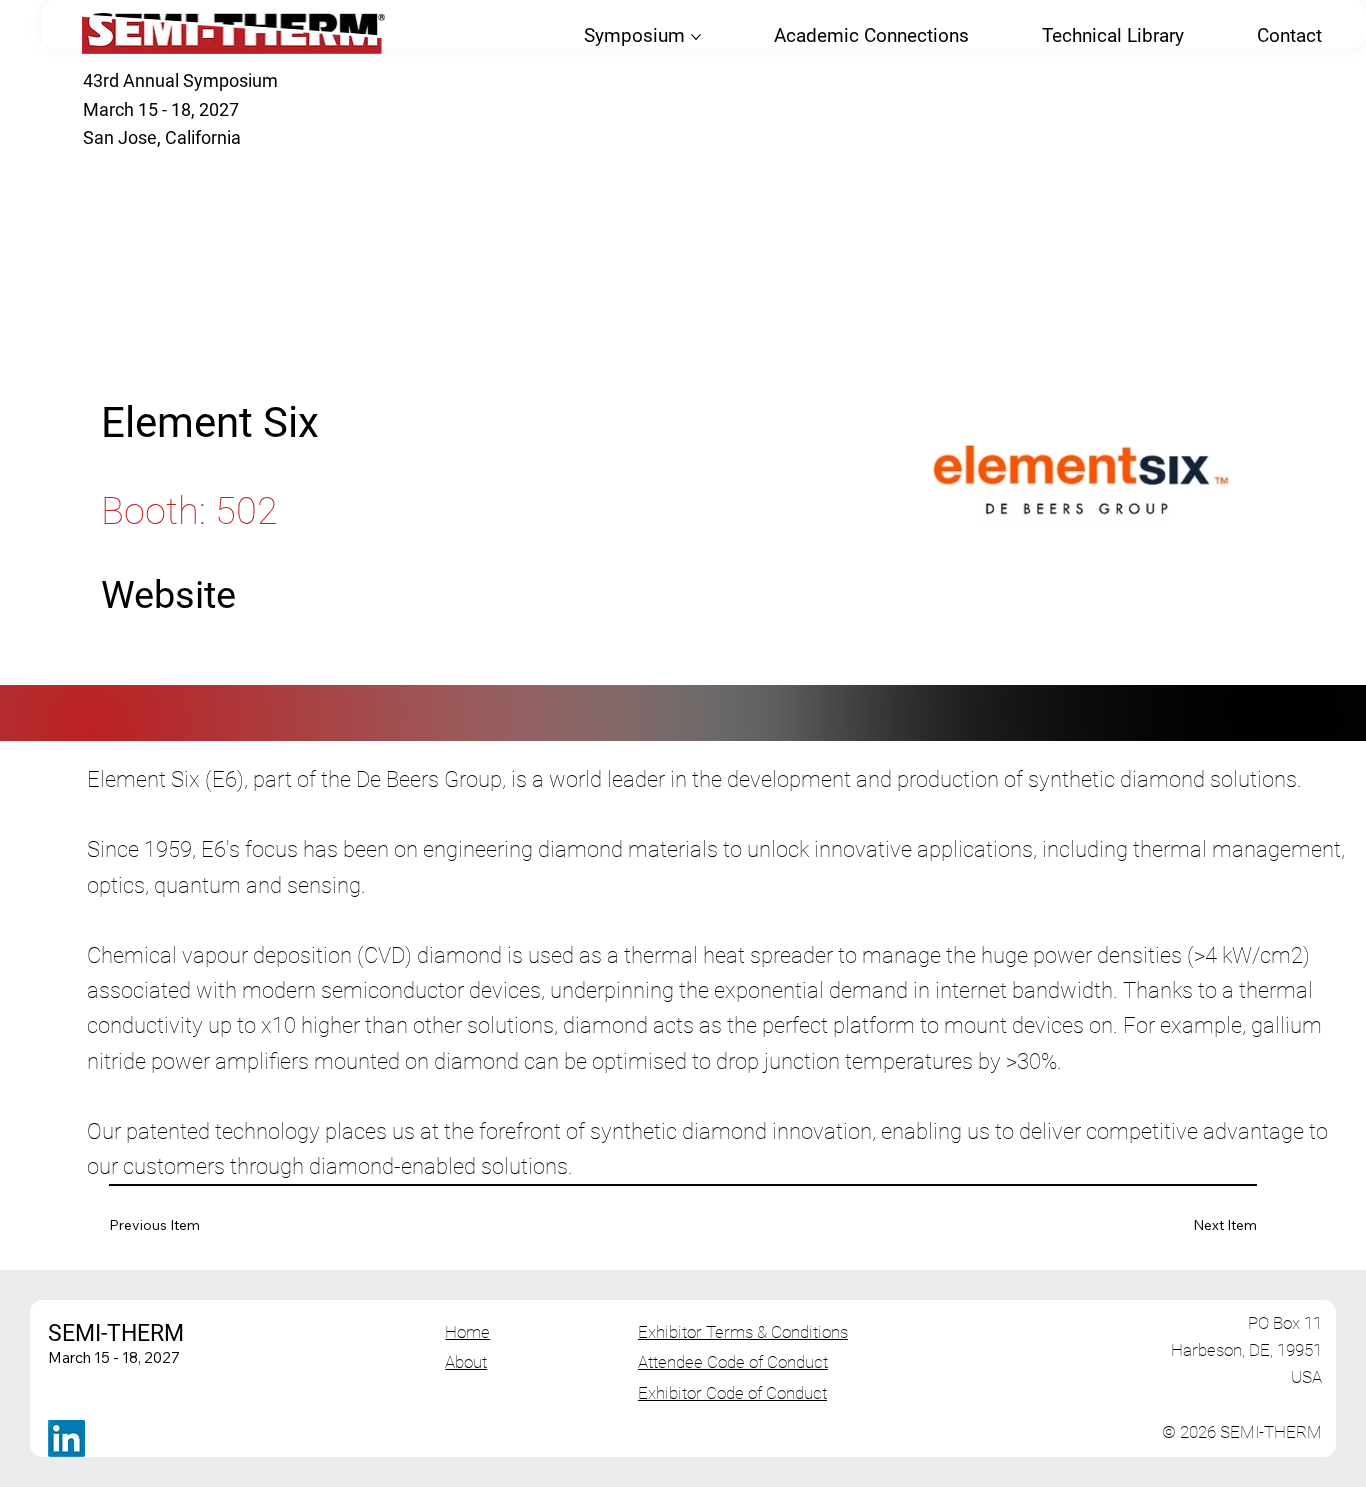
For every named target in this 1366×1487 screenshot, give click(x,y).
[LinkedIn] (66, 1438)
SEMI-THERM (116, 1333)
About (466, 1362)
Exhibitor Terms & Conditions (743, 1332)
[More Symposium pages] (696, 37)
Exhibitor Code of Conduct (732, 1393)
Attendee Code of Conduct (733, 1362)
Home (467, 1332)
